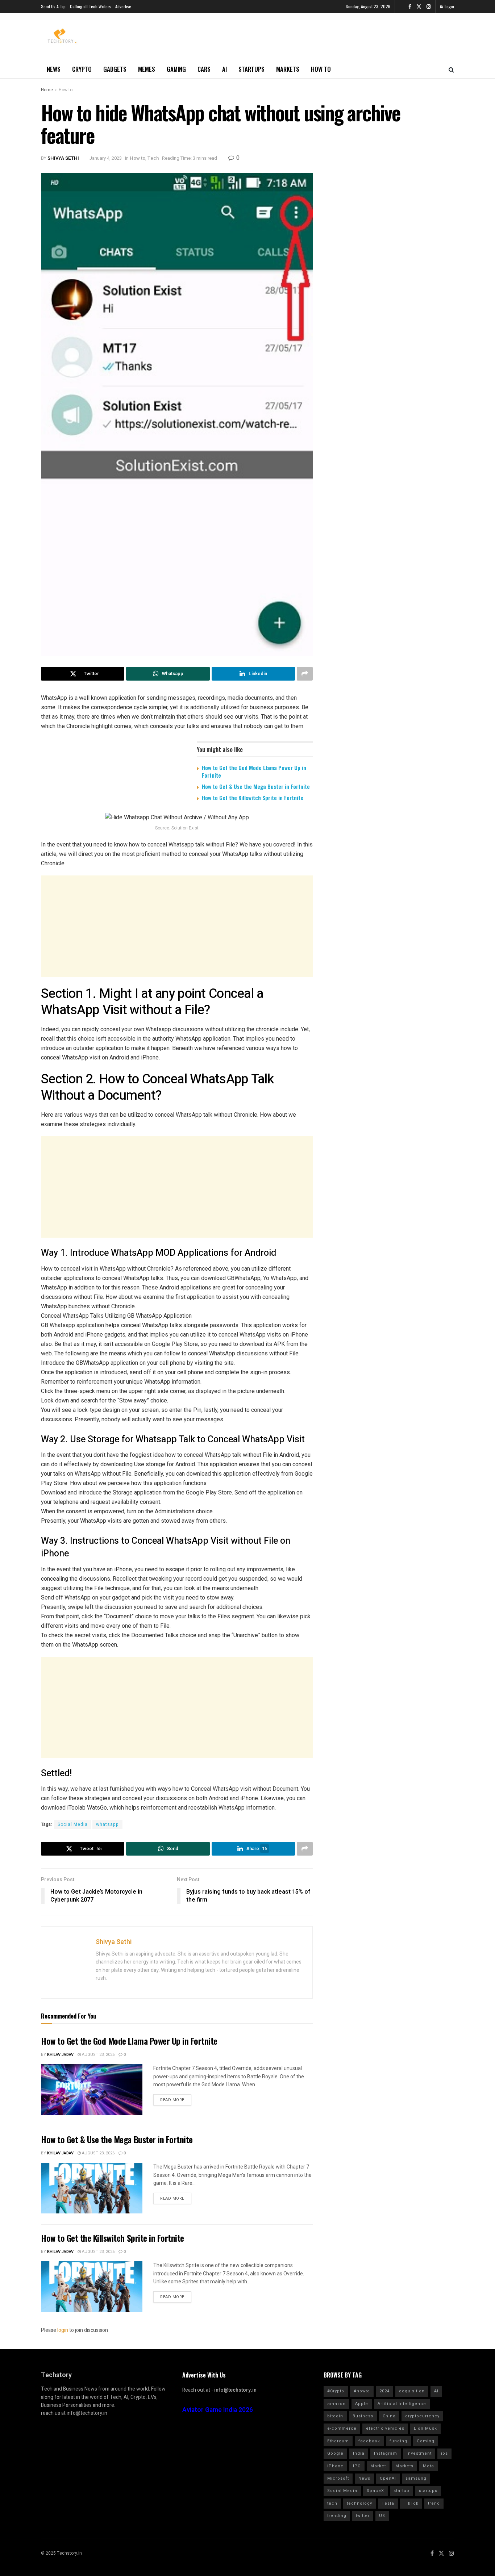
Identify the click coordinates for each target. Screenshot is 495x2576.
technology (359, 2503)
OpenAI (388, 2478)
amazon (336, 2404)
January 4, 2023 (105, 158)
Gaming (176, 69)
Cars (204, 69)
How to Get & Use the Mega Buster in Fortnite (256, 786)
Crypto (82, 69)
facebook (369, 2441)
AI (224, 69)
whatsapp (107, 1824)
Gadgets (115, 69)
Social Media (73, 1824)
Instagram (386, 2453)
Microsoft (338, 2478)
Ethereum (338, 2441)
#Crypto (336, 2391)
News (54, 69)
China (389, 2416)
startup (402, 2491)
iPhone (335, 2466)
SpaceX (375, 2491)
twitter (363, 2516)
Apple (362, 2404)
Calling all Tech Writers (90, 6)
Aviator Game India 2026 (218, 2410)
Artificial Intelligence (402, 2404)
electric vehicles (385, 2428)
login (63, 2330)
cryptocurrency (422, 2416)
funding (398, 2441)
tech (332, 2503)
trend (434, 2503)
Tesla (388, 2503)
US (382, 2516)
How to (321, 69)
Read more (172, 2100)
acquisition (412, 2391)
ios (444, 2453)
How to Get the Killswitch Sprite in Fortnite (253, 798)
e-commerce (342, 2428)
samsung (416, 2478)
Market (378, 2466)
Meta (429, 2466)
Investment (419, 2453)
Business (363, 2416)
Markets (288, 69)
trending (337, 2516)
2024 (384, 2391)
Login (449, 6)
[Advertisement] (177, 926)
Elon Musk (425, 2428)
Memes (147, 69)
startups (428, 2491)
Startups (251, 69)
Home (47, 90)
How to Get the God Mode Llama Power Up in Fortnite (254, 771)
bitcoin (335, 2416)
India (359, 2453)
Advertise (123, 6)
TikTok (411, 2503)
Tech (153, 158)
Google (335, 2453)
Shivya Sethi (63, 158)
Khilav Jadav (60, 2055)
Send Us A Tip (53, 6)
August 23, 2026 (98, 2055)
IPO (357, 2466)
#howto (362, 2391)
